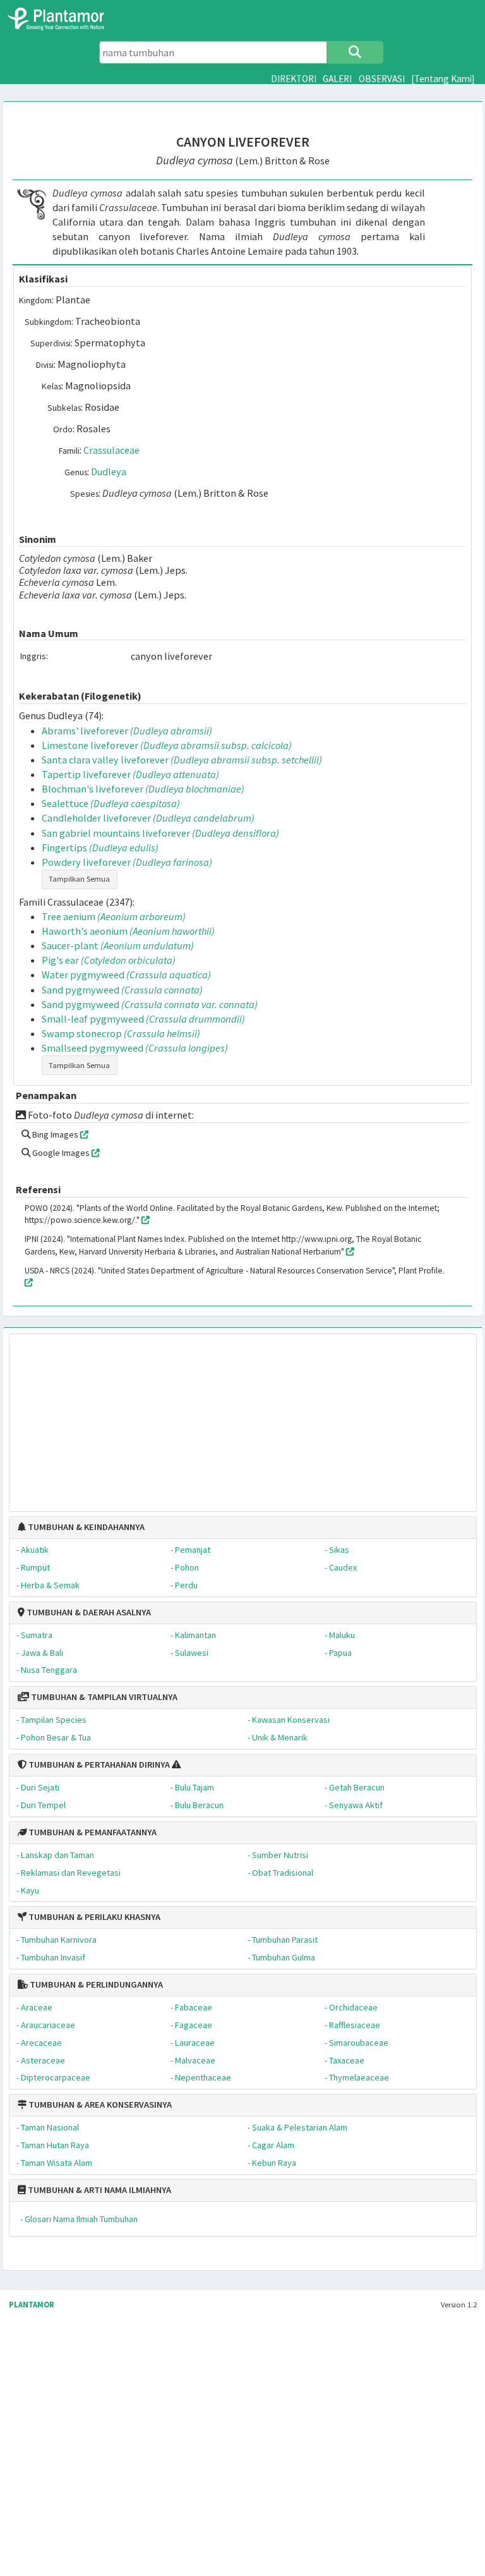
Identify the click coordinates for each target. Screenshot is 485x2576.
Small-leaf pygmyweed (143, 1019)
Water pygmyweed (126, 975)
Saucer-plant (118, 945)
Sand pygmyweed (122, 990)
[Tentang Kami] (443, 79)
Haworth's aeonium (128, 931)
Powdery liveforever (127, 862)
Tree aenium (114, 916)
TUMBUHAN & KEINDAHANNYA (85, 1527)
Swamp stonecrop (121, 1033)
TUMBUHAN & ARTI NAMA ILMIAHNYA (99, 2190)
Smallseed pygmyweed (135, 1048)
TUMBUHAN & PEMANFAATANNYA (92, 1832)
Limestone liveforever (167, 745)
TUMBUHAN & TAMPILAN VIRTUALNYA (103, 1697)
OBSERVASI (382, 79)
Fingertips (100, 848)
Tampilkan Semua (79, 879)
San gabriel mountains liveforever (160, 833)
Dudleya (109, 471)
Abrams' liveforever (127, 731)
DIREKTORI (294, 79)
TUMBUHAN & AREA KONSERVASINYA (99, 2105)
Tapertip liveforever (130, 774)
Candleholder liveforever (148, 818)
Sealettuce (111, 803)
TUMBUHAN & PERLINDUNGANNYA (95, 1984)
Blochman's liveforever (143, 789)
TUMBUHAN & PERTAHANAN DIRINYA (98, 1765)
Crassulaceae (111, 450)
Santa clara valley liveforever (182, 760)
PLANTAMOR (32, 2305)
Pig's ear (109, 960)
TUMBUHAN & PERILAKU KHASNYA (93, 1917)
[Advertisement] (242, 1416)
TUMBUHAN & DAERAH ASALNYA (88, 1612)
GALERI (337, 79)
